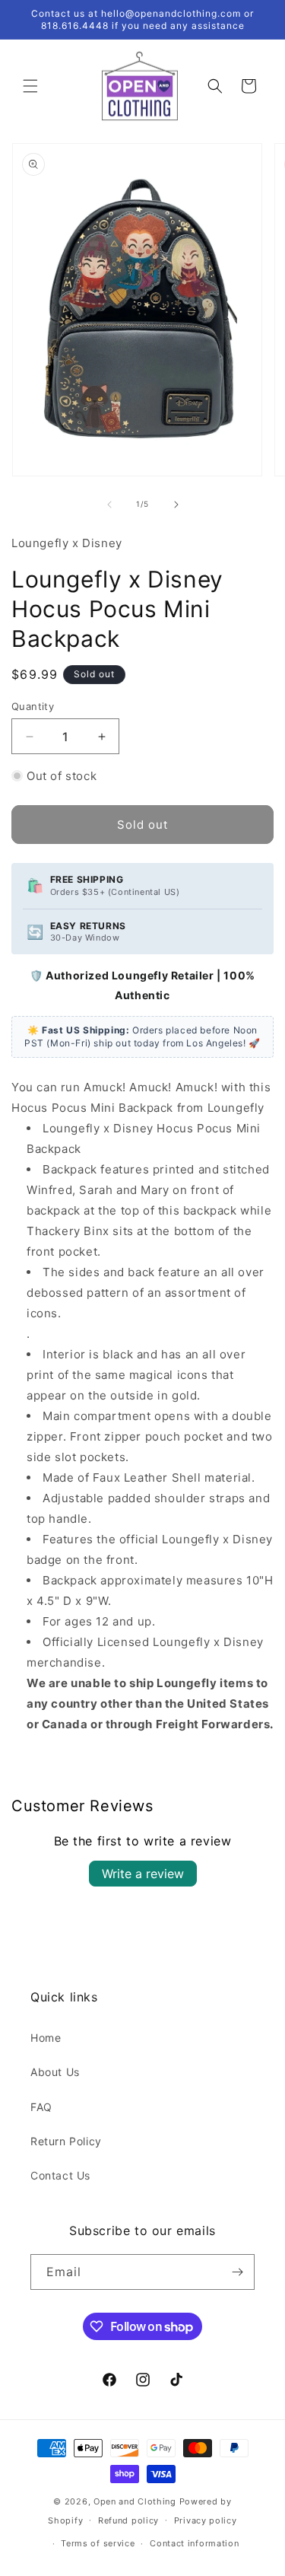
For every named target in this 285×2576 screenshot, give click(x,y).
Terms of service (98, 2543)
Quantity (33, 706)
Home (46, 2038)
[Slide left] (109, 505)
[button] (30, 86)
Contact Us (60, 2175)
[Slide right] (176, 505)
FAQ (41, 2107)
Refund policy (128, 2520)
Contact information (194, 2543)
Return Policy (66, 2141)
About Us (55, 2072)
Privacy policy (206, 2520)
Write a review (143, 1874)
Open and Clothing (135, 2501)
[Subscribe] (237, 2272)
